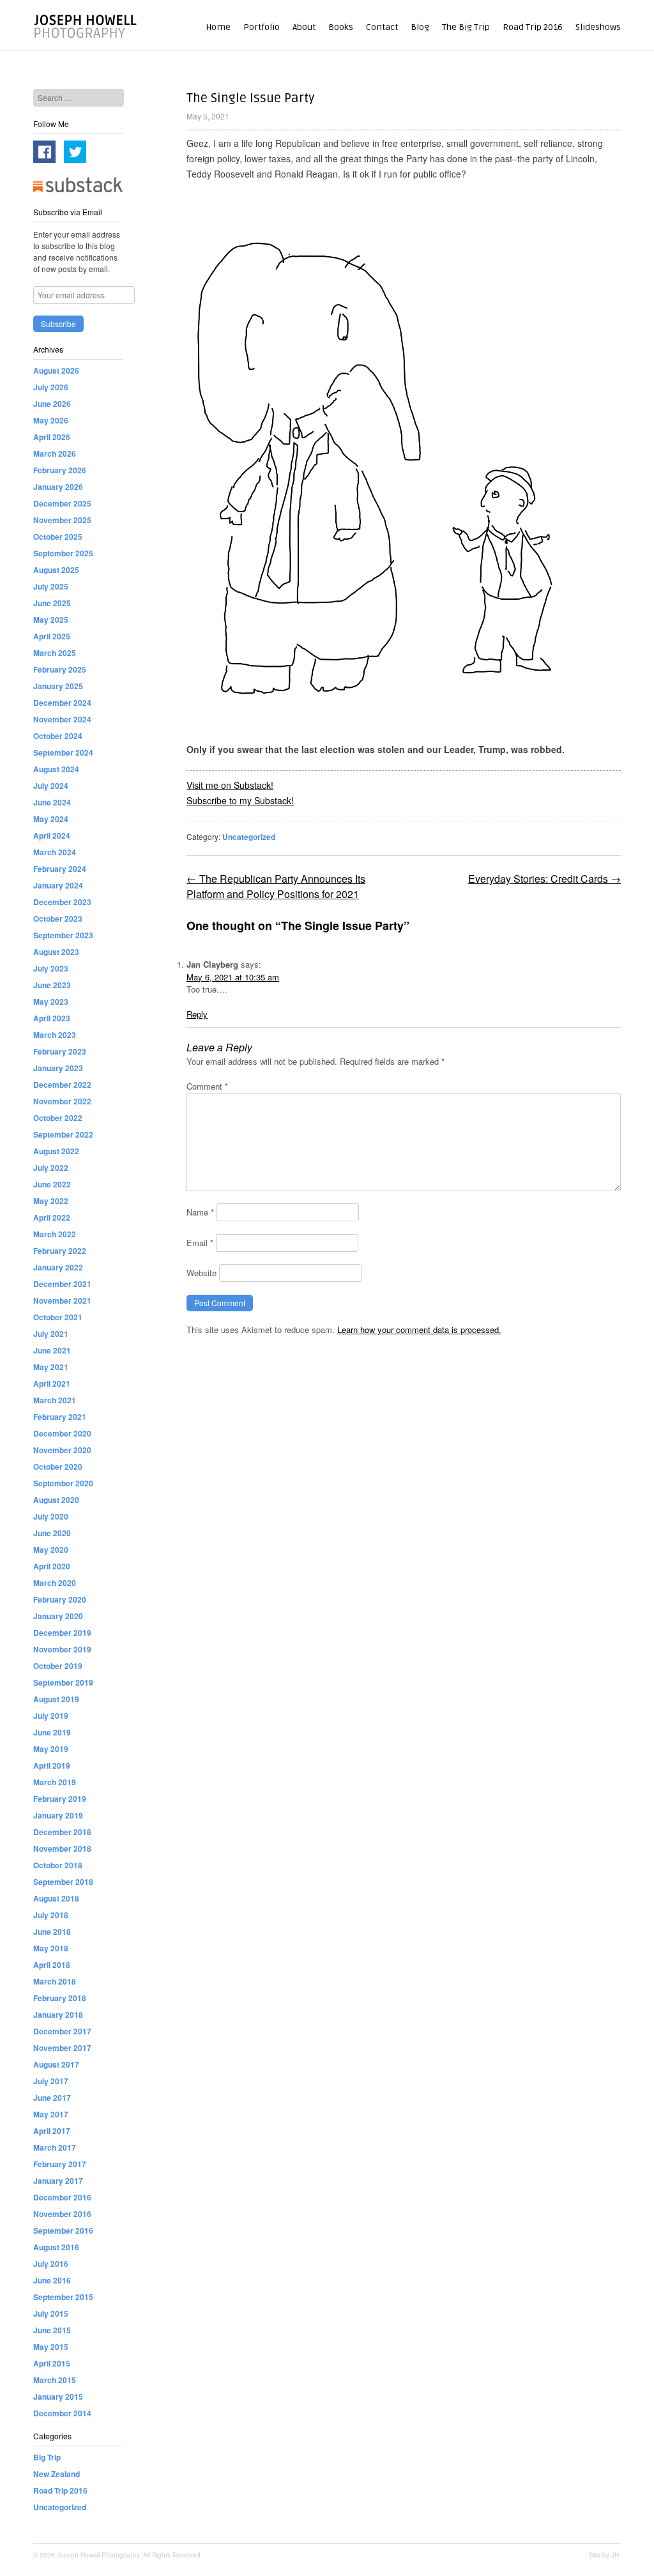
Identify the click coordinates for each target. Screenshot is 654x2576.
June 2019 (52, 1732)
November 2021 (62, 1300)
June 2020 (52, 1533)
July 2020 (51, 1516)
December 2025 (62, 503)
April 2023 (52, 1018)
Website (202, 1273)
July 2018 (51, 1915)
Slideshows (598, 27)
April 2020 (52, 1566)
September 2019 (63, 1682)
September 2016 (63, 2230)
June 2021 (52, 1350)
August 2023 (56, 952)
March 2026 (55, 453)
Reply (197, 1014)
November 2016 (62, 2214)
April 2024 (52, 835)
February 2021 (60, 1417)
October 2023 (58, 918)
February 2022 (60, 1251)
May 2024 (51, 819)
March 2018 (55, 1981)
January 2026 (58, 487)
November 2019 (62, 1649)
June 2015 (52, 2330)
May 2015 (51, 2347)
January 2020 (58, 1616)
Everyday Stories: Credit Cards (544, 879)
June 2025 (52, 603)
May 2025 (51, 620)
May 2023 (51, 1002)
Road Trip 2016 (533, 27)
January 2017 (58, 2181)
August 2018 (56, 1898)
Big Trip (47, 2457)
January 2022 (58, 1267)
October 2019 (58, 1666)
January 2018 (58, 2015)
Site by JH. (605, 2555)
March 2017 (55, 2147)
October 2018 (58, 1865)
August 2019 (56, 1699)
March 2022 (55, 1234)
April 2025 (52, 636)
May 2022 (51, 1201)
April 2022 (52, 1217)
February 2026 (60, 470)
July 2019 (51, 1716)
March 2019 (55, 1782)
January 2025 (58, 686)
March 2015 (55, 2380)
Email (200, 1243)
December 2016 (62, 2197)
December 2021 (62, 1284)
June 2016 (52, 2280)
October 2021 (58, 1317)
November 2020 (62, 1450)
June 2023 (52, 985)
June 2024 (52, 802)
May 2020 (51, 1550)
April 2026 (52, 437)
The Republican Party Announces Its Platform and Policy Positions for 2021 (276, 886)
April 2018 (52, 1965)
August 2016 (56, 2247)
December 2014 (62, 2413)
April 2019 (52, 1765)
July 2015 (51, 2313)
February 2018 (60, 1998)
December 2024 (62, 703)
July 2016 (51, 2264)
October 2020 (58, 1467)
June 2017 (52, 2098)
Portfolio (262, 27)
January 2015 (58, 2397)
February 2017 (60, 2164)
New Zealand (57, 2474)
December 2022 (62, 1085)
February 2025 (60, 669)
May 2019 (51, 1749)
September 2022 (63, 1134)
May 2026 (51, 420)
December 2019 (62, 1633)
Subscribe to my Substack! (240, 800)
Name (200, 1212)
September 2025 (63, 553)
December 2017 (62, 2031)
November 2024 (62, 719)
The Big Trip (466, 27)
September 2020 (63, 1483)
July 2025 (51, 586)
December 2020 (62, 1433)
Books (341, 27)
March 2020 (55, 1583)
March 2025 (55, 653)
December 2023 (62, 902)
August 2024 (56, 769)
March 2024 (55, 852)
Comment (207, 1086)
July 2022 (51, 1168)
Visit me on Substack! (230, 785)
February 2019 (60, 1799)
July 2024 (51, 786)
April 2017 (52, 2131)
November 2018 (62, 1848)
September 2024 (63, 752)
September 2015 (63, 2297)
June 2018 (52, 1932)
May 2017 (51, 2114)
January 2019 (58, 1815)
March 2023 (55, 1035)
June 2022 (52, 1184)
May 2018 (51, 1948)
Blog (420, 27)
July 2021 (51, 1334)
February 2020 (60, 1599)
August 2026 (56, 370)
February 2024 (60, 869)
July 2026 (51, 387)
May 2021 (51, 1367)
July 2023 (51, 968)
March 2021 (55, 1400)
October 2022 (58, 1118)
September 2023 (63, 935)
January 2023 (58, 1068)
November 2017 (62, 2048)
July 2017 (51, 2081)
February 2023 (60, 1051)
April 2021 (52, 1383)
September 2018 (63, 1882)
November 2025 (62, 520)
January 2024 (58, 885)
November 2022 (62, 1101)
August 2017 (56, 2064)
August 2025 (56, 570)
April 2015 (52, 2363)
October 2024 (58, 736)
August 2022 (56, 1151)
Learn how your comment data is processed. (419, 1330)
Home (218, 27)
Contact (382, 27)
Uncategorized (249, 837)
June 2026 (52, 404)
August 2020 (56, 1500)
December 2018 (62, 1832)
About (304, 27)
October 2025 (58, 537)
